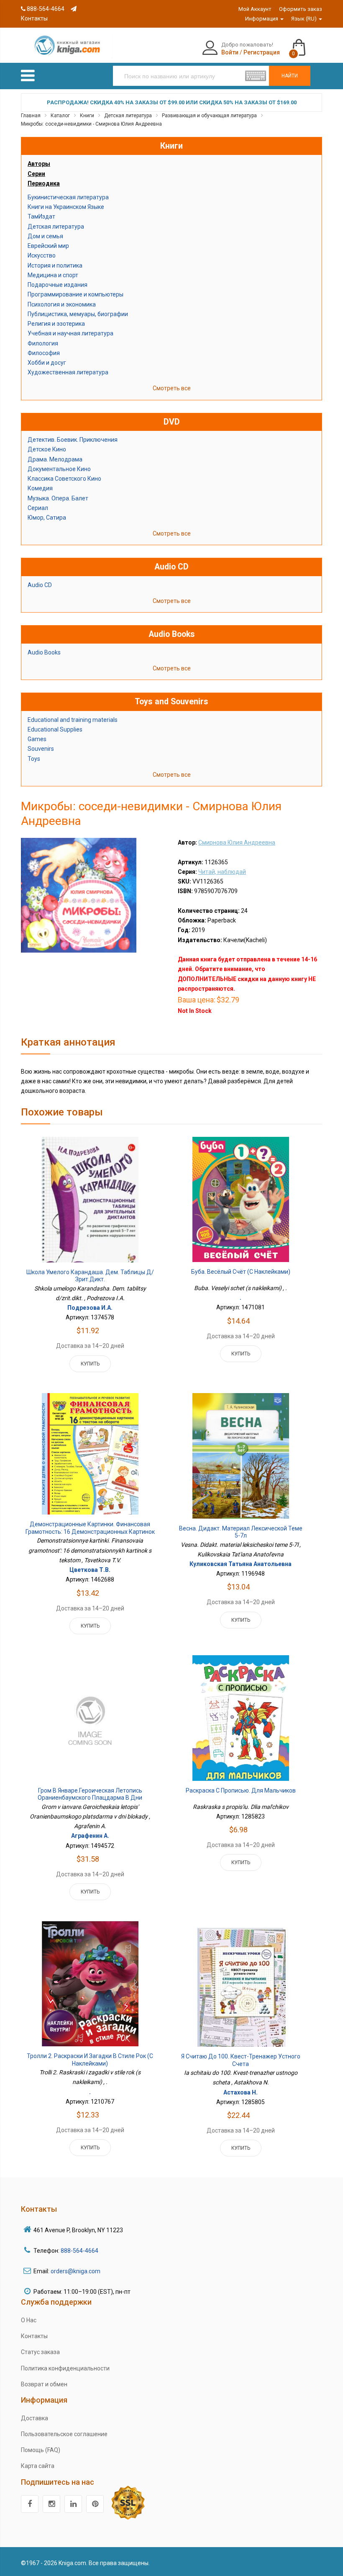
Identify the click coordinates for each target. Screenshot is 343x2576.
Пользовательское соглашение (64, 2434)
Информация (262, 19)
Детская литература (128, 116)
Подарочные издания (58, 285)
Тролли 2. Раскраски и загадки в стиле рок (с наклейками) (90, 2060)
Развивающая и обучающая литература (209, 116)
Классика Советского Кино (64, 479)
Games (37, 739)
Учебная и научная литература (70, 333)
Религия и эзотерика (56, 324)
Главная (31, 116)
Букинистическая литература (68, 197)
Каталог (60, 116)
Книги (87, 116)
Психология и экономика (62, 304)
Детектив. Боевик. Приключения (73, 440)
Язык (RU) (305, 19)
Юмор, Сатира (47, 518)
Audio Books (44, 652)
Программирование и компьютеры (76, 294)
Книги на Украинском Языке (66, 207)
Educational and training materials (73, 720)
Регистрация (262, 52)
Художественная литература (68, 372)
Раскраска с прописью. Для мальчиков (241, 1790)
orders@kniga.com (76, 2271)
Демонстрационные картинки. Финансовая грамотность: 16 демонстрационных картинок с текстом (90, 1531)
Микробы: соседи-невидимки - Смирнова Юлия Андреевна (91, 124)
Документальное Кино (59, 469)
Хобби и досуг (47, 363)
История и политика (55, 265)
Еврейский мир (48, 246)
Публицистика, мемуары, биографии (78, 314)
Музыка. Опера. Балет (58, 498)
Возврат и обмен (44, 2384)
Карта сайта (38, 2466)
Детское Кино (47, 449)
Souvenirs (41, 749)
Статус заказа (40, 2352)
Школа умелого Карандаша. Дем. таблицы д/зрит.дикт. (90, 1276)
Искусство (42, 255)
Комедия (40, 488)
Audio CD (40, 585)
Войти (230, 52)
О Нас (29, 2320)
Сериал (38, 508)
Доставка (35, 2418)
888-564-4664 (45, 9)
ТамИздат (41, 216)
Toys (34, 759)
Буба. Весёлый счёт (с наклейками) (241, 1272)
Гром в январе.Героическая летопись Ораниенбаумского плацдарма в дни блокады (90, 1798)
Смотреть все (172, 388)
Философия (44, 353)
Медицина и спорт (53, 275)
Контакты (34, 2336)
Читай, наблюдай (222, 872)
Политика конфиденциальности (65, 2368)
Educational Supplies (55, 729)
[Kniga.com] (67, 45)
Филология (43, 343)
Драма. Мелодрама (55, 459)
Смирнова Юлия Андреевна (237, 842)
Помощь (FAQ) (41, 2450)
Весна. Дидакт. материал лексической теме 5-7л (241, 1532)
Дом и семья (45, 236)
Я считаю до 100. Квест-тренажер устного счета (241, 2060)
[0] (307, 44)
